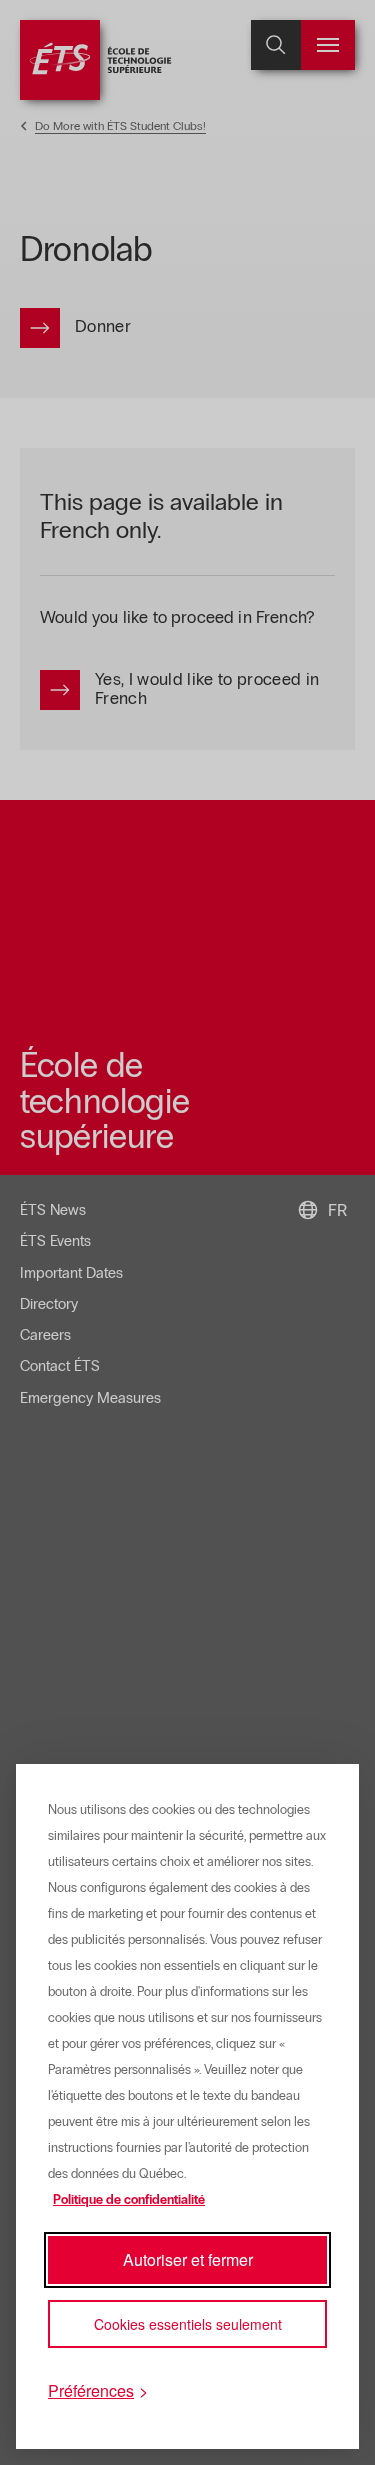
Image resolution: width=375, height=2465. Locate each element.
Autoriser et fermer (188, 2259)
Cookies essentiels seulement (188, 2324)
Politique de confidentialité (129, 2200)
